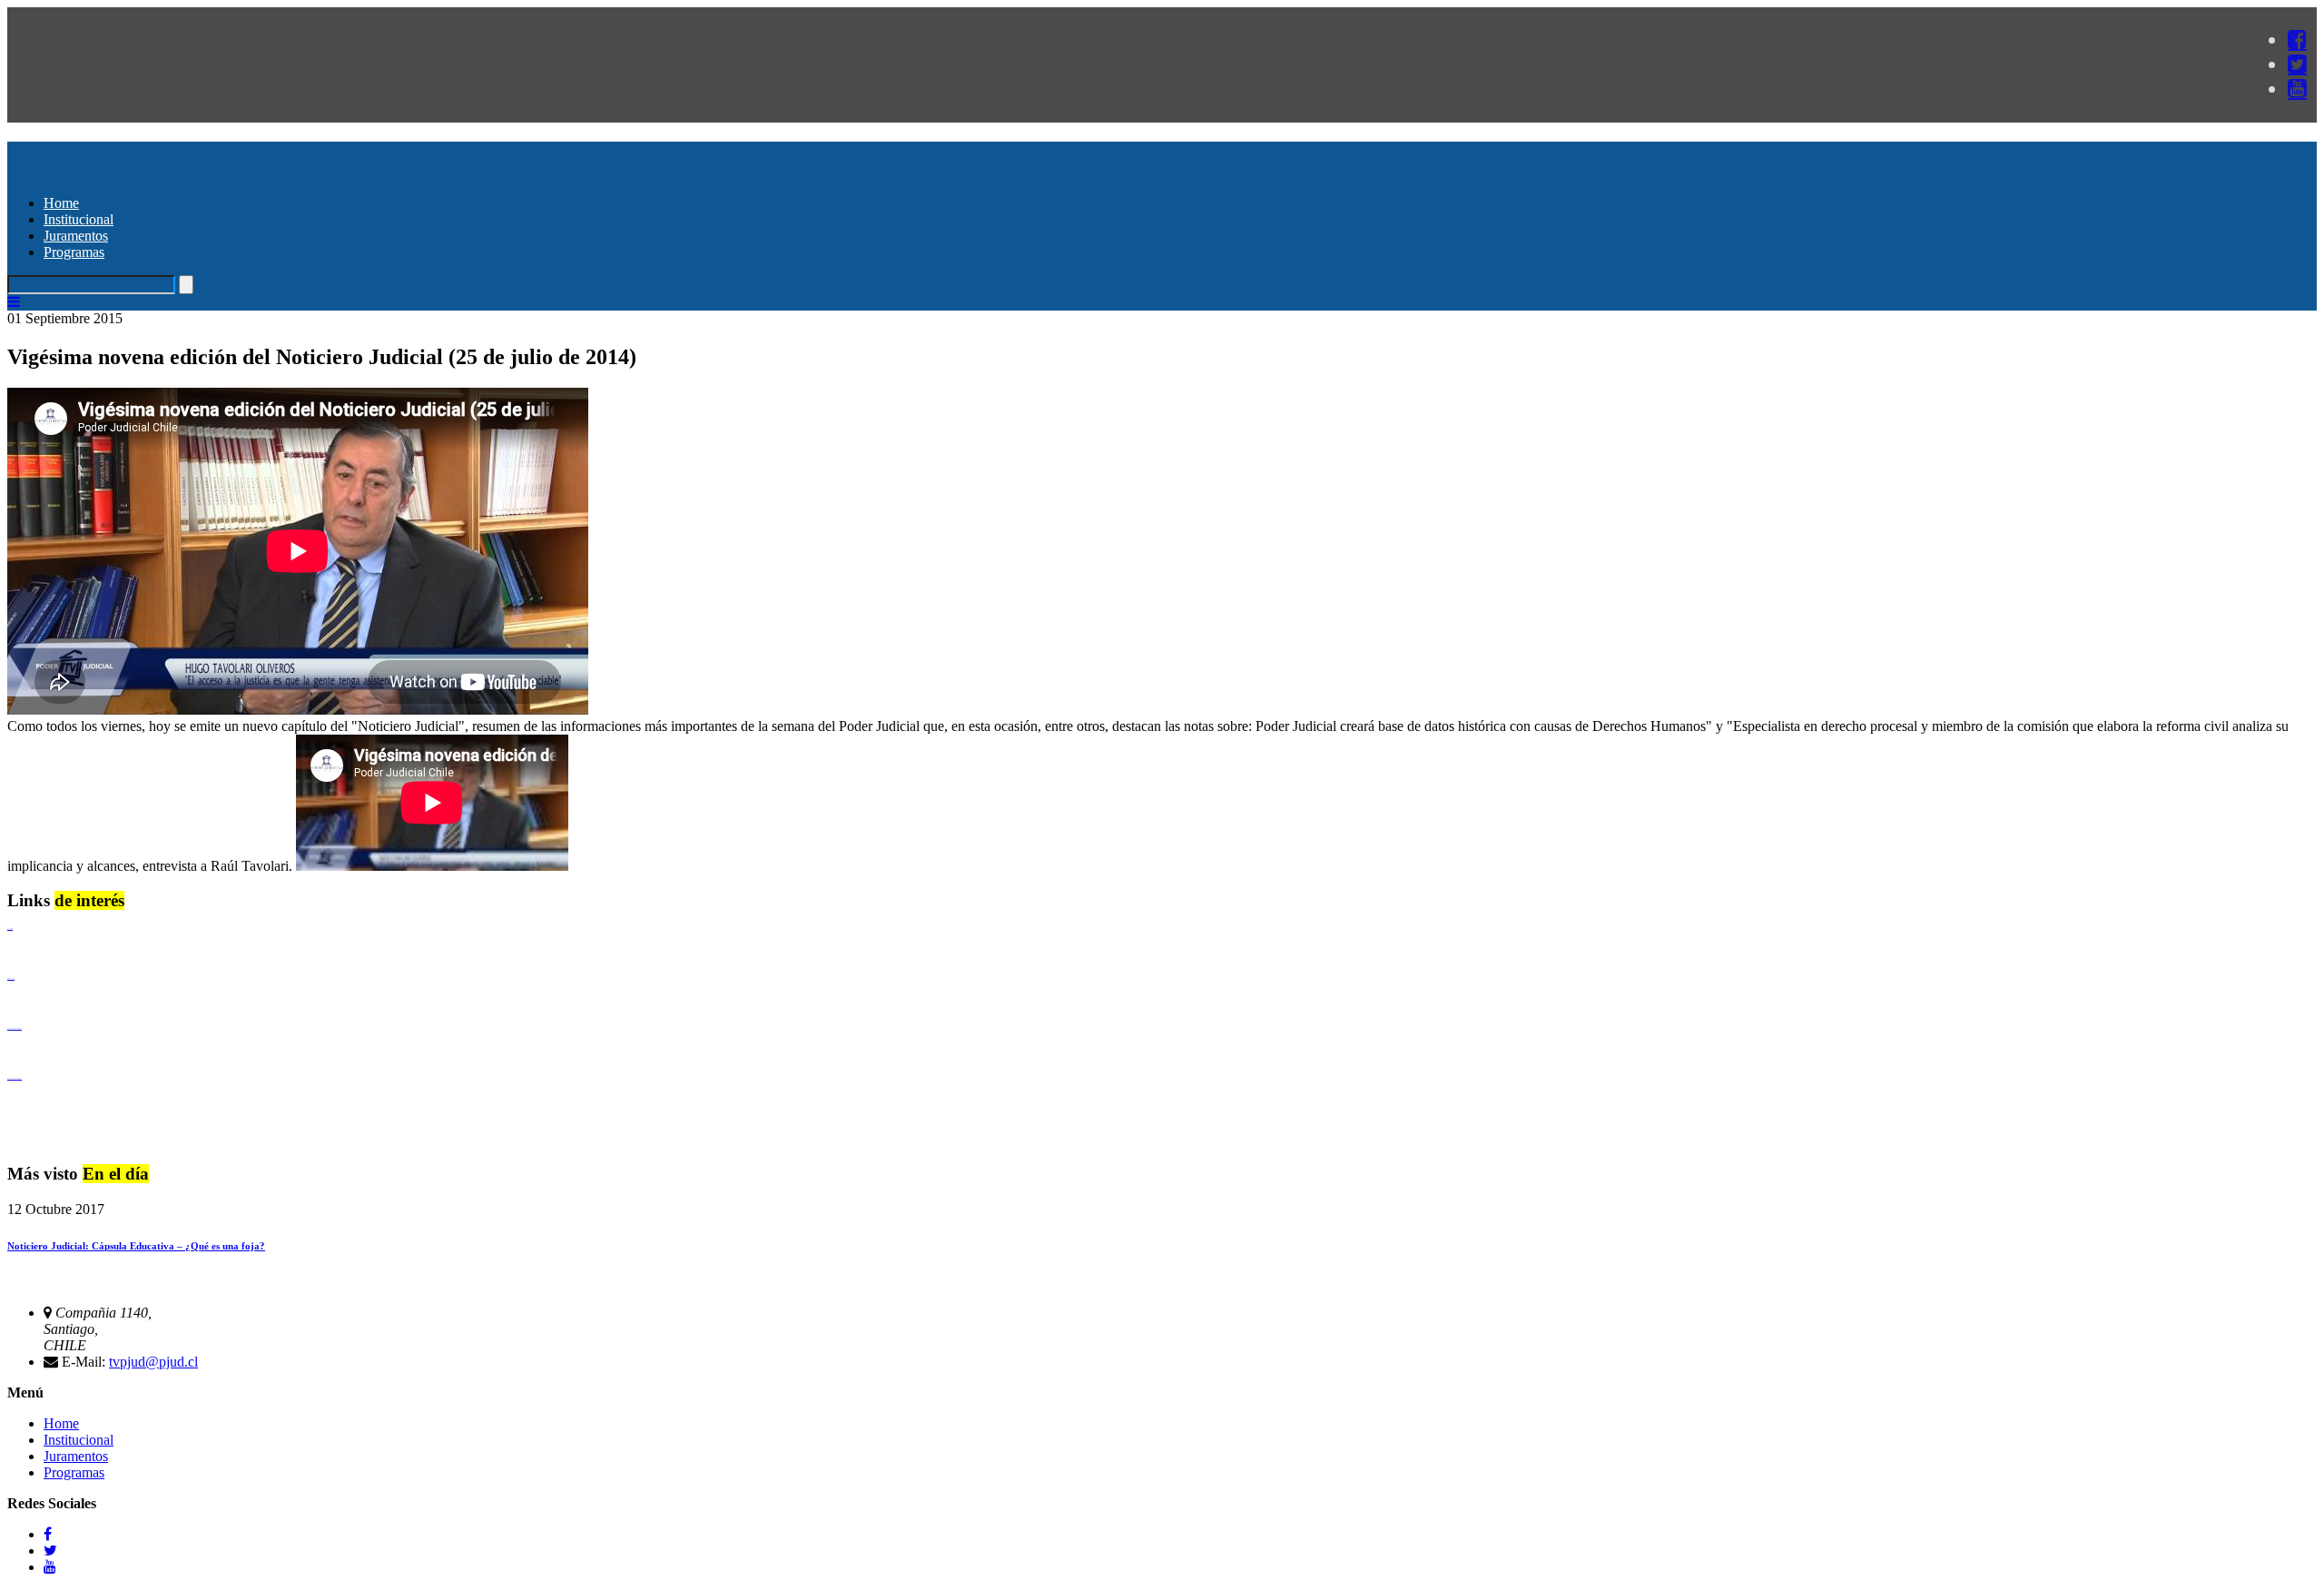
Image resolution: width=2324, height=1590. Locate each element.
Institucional (79, 219)
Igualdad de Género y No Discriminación (15, 1028)
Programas (74, 252)
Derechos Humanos (11, 978)
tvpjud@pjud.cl (153, 1362)
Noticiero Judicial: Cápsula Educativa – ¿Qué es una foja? (136, 1246)
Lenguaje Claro (10, 928)
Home (61, 203)
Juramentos (76, 236)
